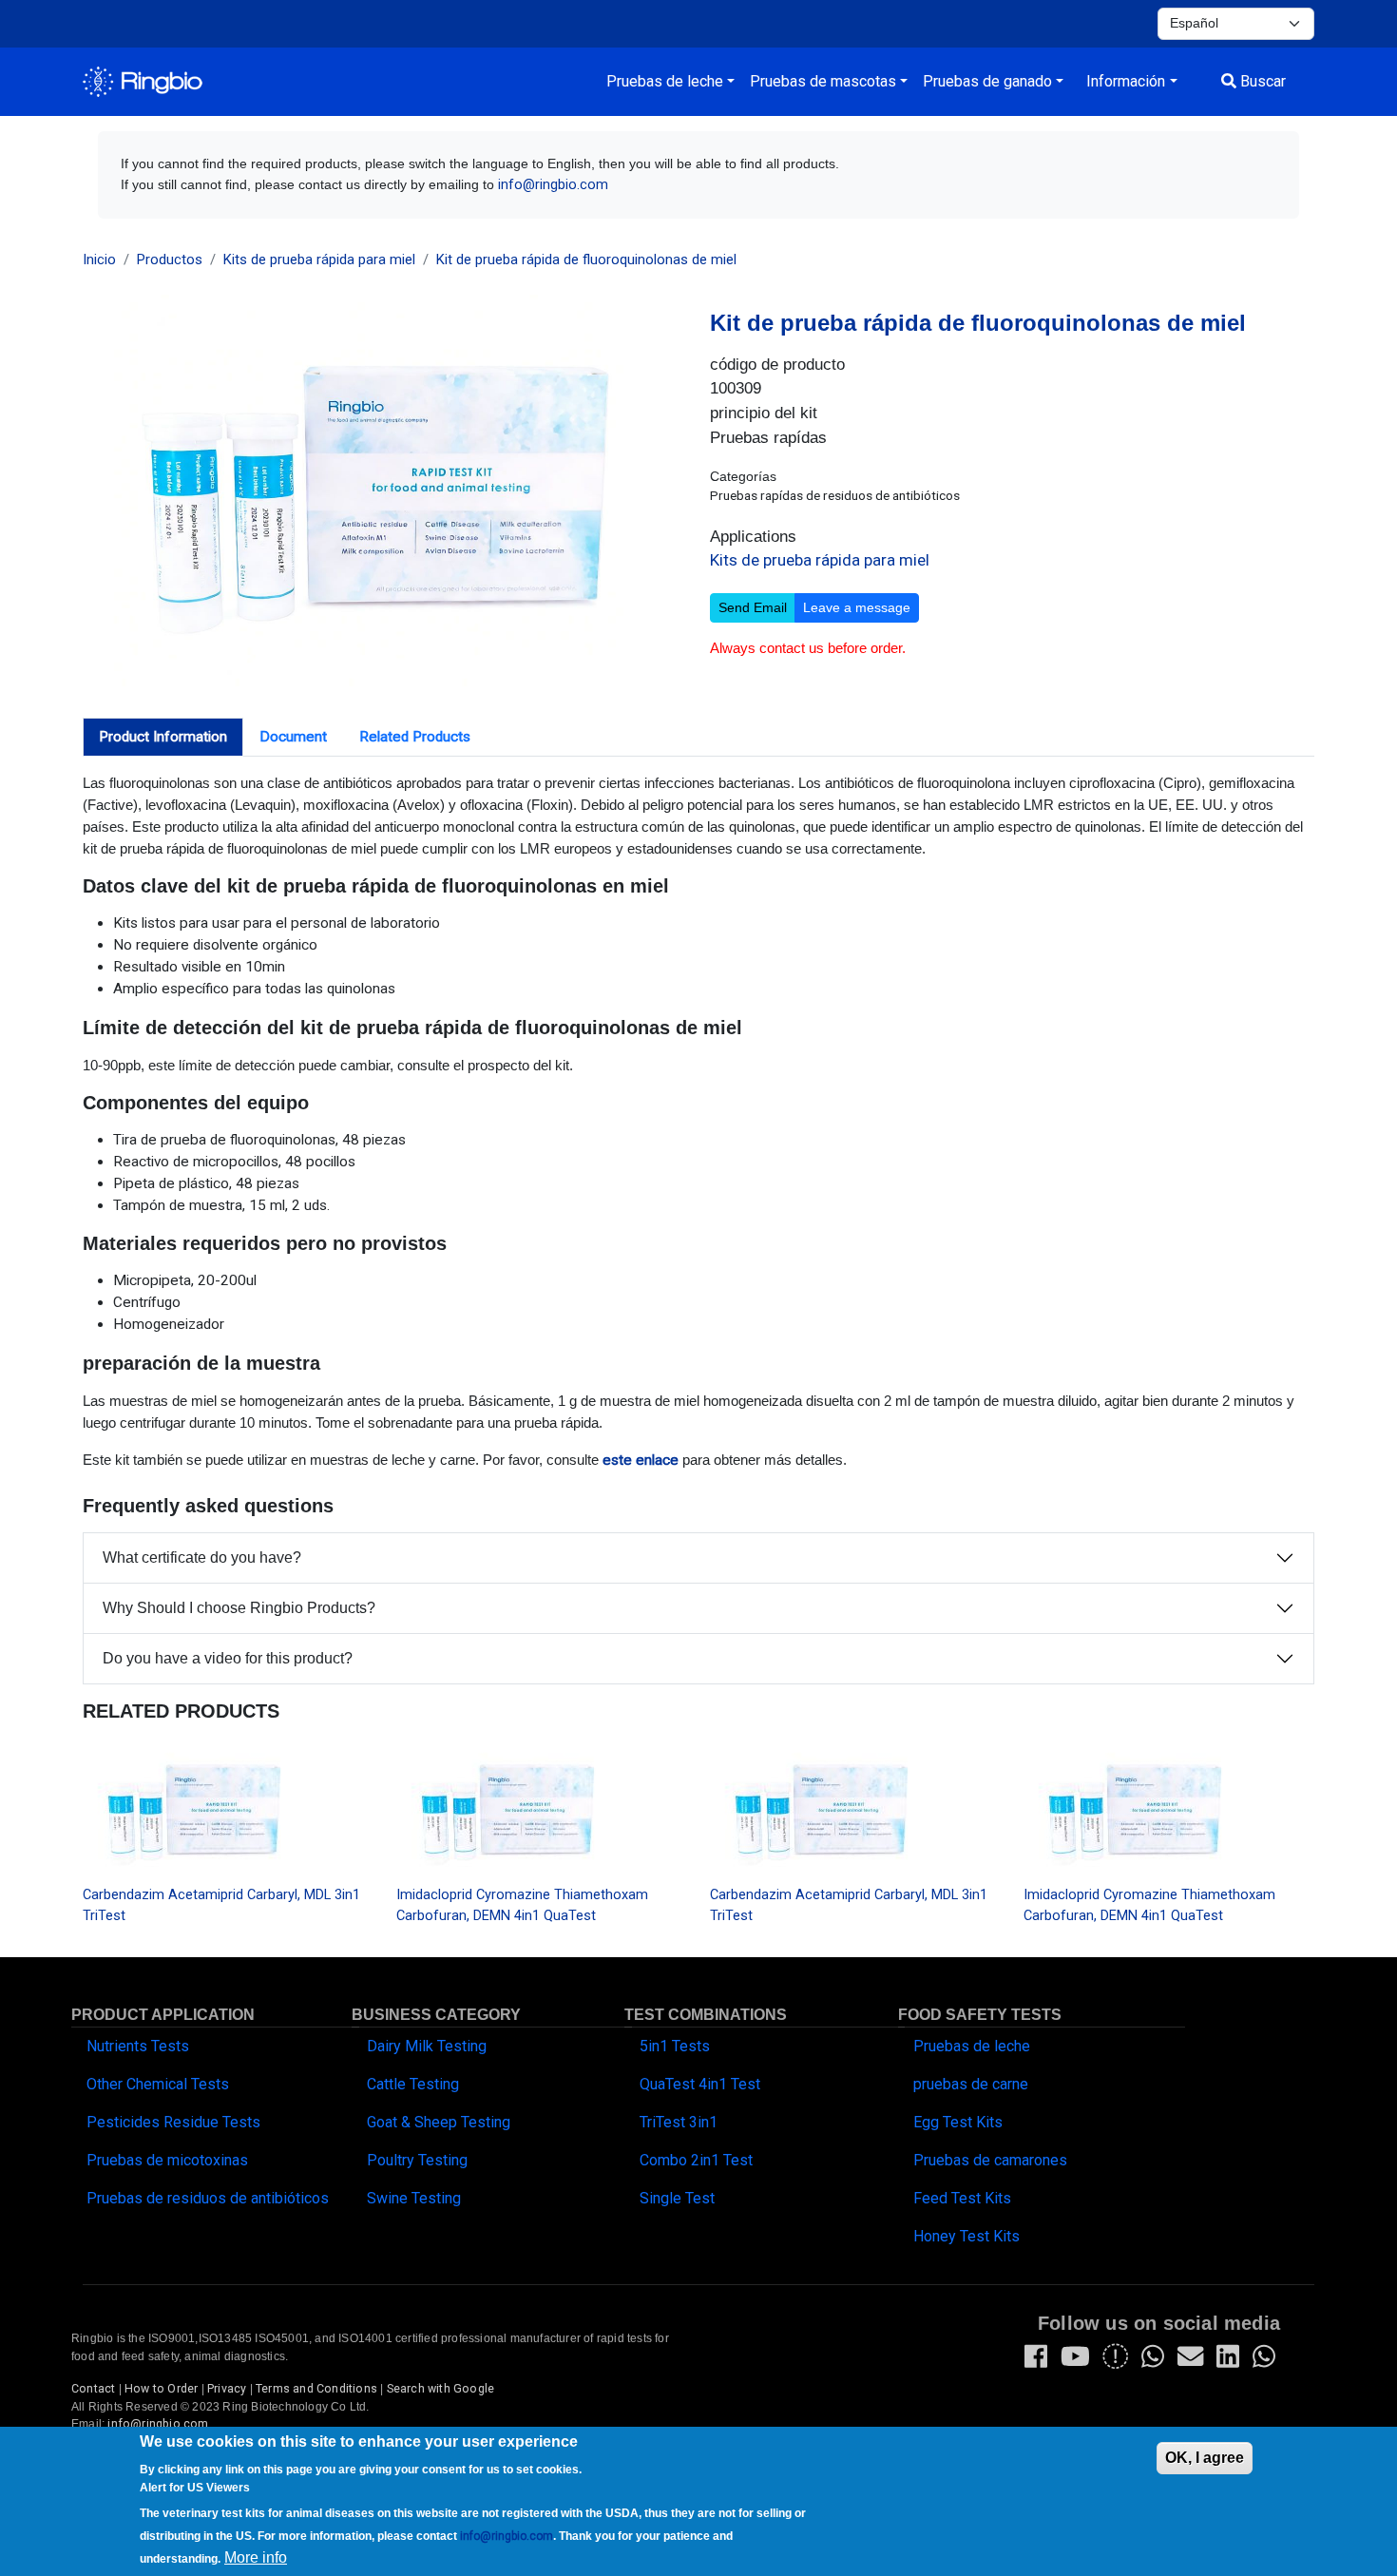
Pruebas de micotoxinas (167, 2160)
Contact (93, 2389)
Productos (170, 260)
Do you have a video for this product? (228, 1658)
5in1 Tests (675, 2046)
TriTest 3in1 (679, 2122)
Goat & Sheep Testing (439, 2122)
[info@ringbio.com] (1190, 2361)
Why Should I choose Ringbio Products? (239, 1608)
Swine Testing (414, 2198)
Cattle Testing (413, 2084)
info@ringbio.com (553, 185)
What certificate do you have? (202, 1557)
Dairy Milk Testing (427, 2046)
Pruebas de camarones (990, 2160)
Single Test (677, 2198)
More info (256, 2557)
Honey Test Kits (966, 2236)
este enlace (641, 1460)
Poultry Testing (417, 2160)
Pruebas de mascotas (823, 81)
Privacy (227, 2389)
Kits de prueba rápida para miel (319, 260)
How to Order (161, 2389)
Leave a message (857, 607)
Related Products (415, 737)
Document (293, 737)
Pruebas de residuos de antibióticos (208, 2198)
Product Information (163, 737)
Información (1126, 81)
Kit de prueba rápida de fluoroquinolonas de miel (586, 260)
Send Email (753, 607)
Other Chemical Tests (158, 2084)
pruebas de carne (971, 2084)
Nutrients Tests (138, 2046)
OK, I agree (1205, 2458)
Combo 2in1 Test (696, 2160)
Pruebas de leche (665, 81)
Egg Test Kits (958, 2122)
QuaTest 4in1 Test (700, 2084)
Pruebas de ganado (987, 81)
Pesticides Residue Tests (173, 2122)
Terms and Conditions (316, 2389)
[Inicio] (143, 82)
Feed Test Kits (962, 2198)
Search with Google (441, 2389)
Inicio (99, 260)
